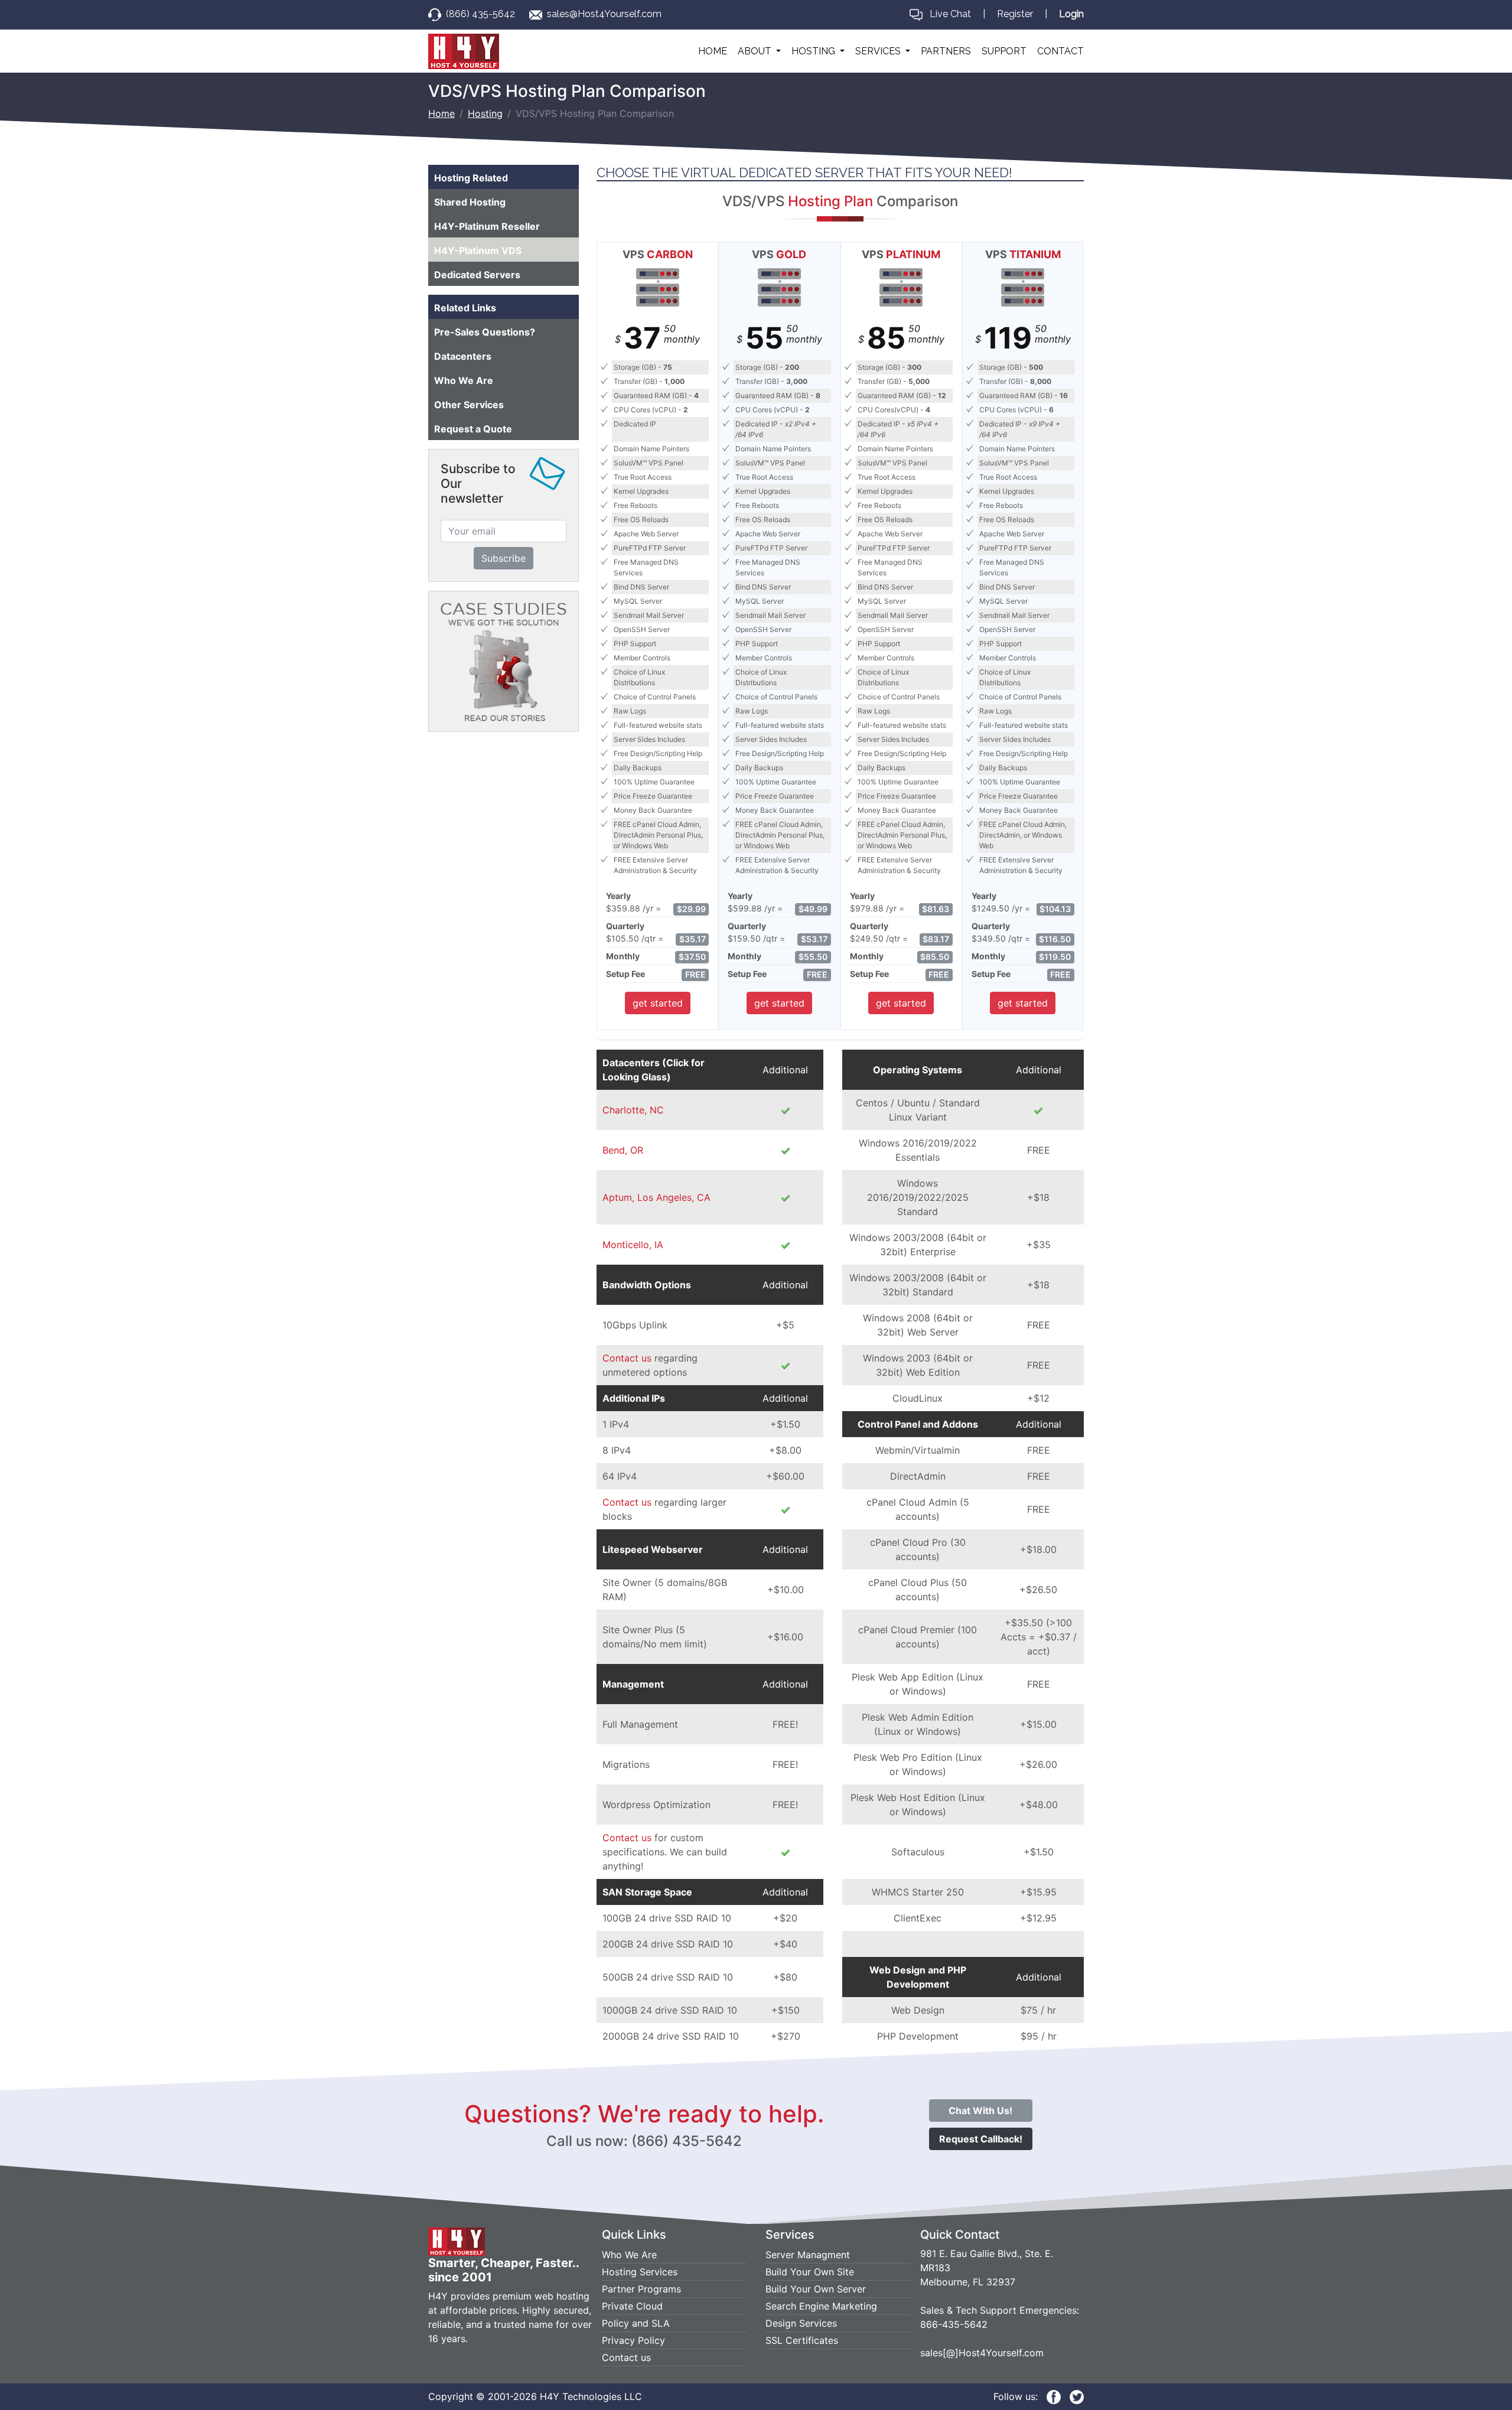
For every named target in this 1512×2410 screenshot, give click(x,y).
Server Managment (808, 2255)
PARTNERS (946, 51)
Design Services (801, 2323)
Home (441, 113)
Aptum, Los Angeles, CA (656, 1197)
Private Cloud (632, 2306)
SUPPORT (1004, 51)
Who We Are (464, 380)
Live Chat (950, 14)
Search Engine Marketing (821, 2306)
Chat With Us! (980, 2111)
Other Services (469, 405)
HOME (713, 51)
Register (1015, 14)
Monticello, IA (633, 1245)
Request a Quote (473, 429)
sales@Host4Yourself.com (604, 14)
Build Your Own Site (810, 2272)
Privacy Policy (633, 2340)
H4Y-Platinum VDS (478, 250)
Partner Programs (641, 2289)
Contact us (627, 1358)
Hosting (485, 113)
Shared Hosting (470, 202)
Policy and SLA (636, 2323)
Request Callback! (981, 2139)
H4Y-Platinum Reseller (487, 226)
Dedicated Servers (477, 275)
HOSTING (814, 51)
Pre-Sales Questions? (485, 332)
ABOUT (756, 51)
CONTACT (1060, 51)
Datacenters (463, 356)
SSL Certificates (802, 2340)
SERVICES (879, 51)
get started (658, 1003)
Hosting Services (640, 2272)
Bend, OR (623, 1150)
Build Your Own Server (816, 2289)
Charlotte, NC (633, 1110)
